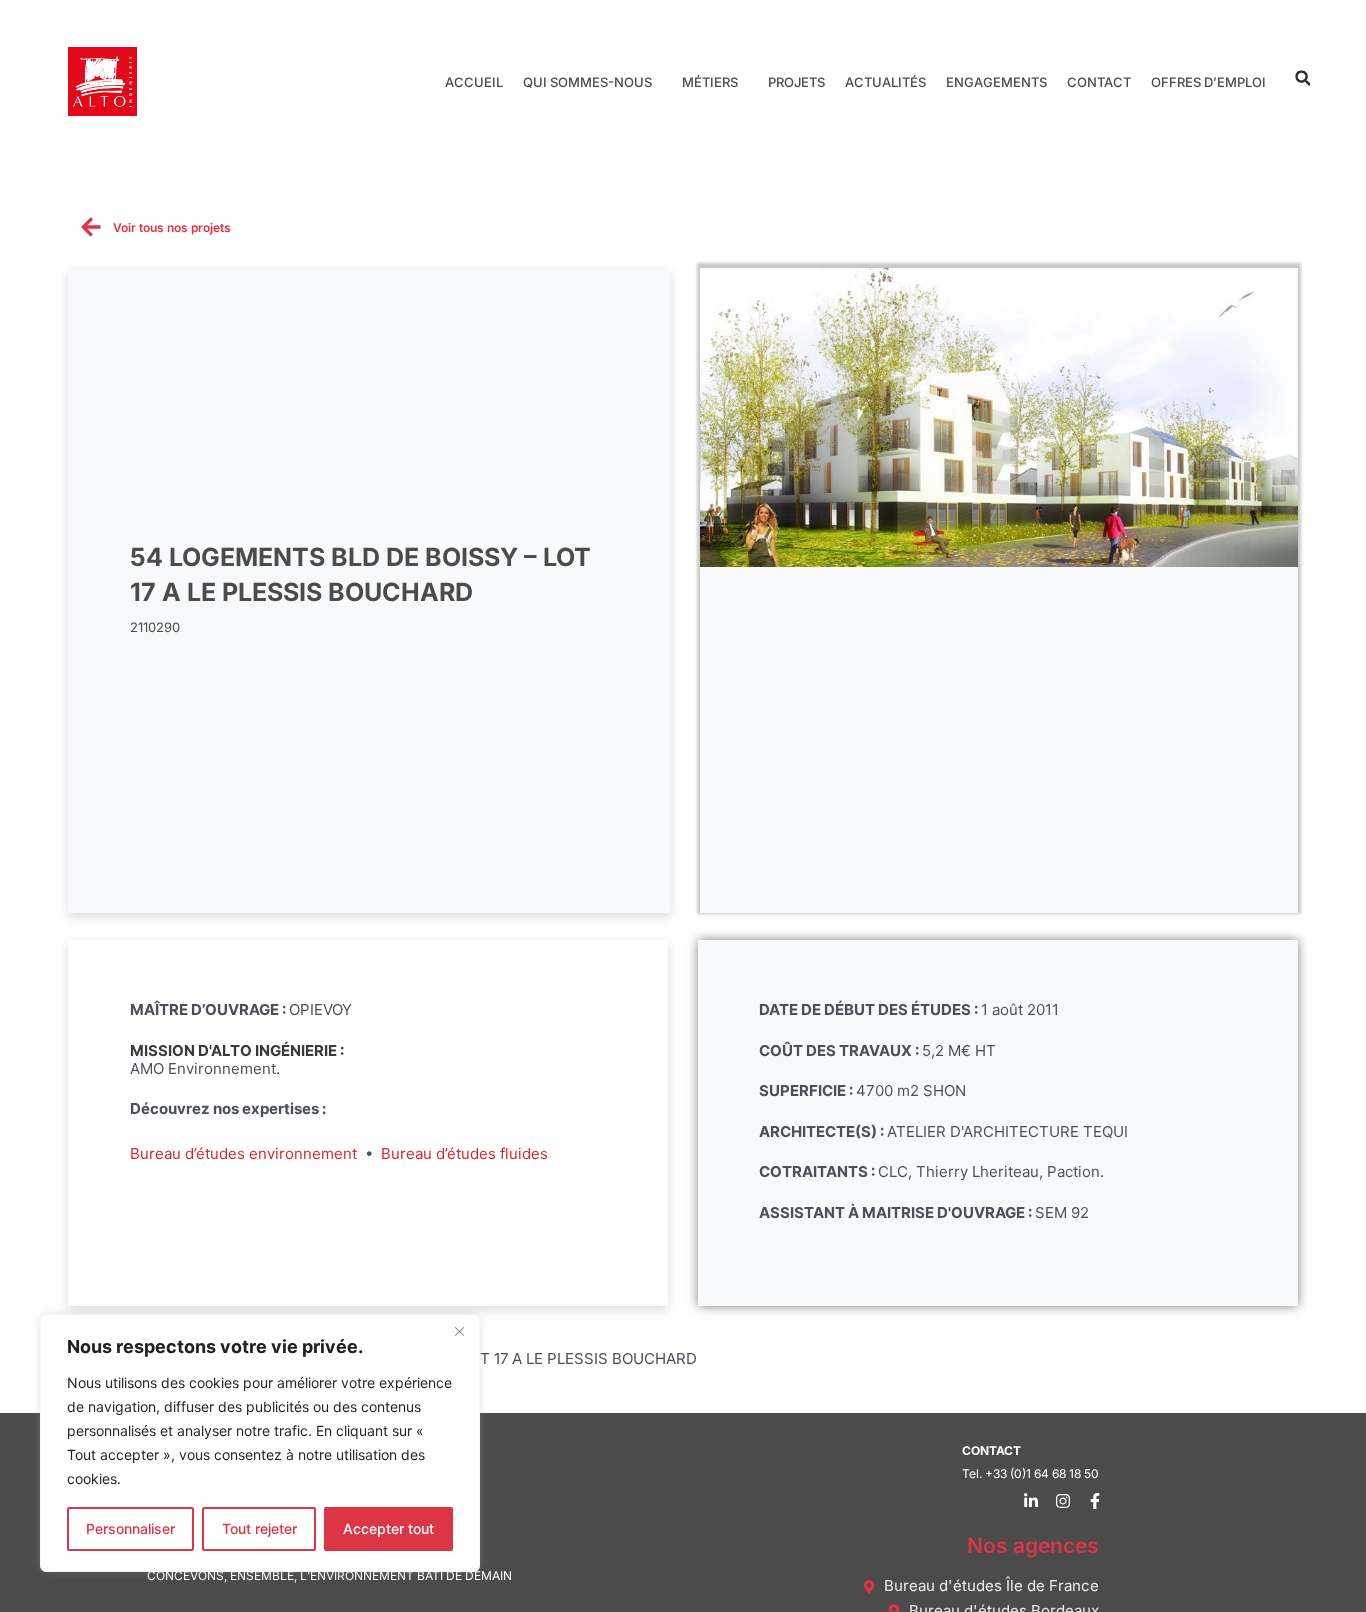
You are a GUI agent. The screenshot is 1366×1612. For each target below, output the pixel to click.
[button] (1302, 78)
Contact (1099, 82)
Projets (796, 82)
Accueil (474, 82)
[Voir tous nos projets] (91, 227)
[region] (260, 1443)
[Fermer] (459, 1331)
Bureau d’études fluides (464, 1153)
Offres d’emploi (1208, 82)
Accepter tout (388, 1528)
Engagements (996, 82)
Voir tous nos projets (172, 227)
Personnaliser (130, 1528)
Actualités (885, 82)
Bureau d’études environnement (243, 1153)
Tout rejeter (259, 1528)
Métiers (710, 82)
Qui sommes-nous (587, 82)
